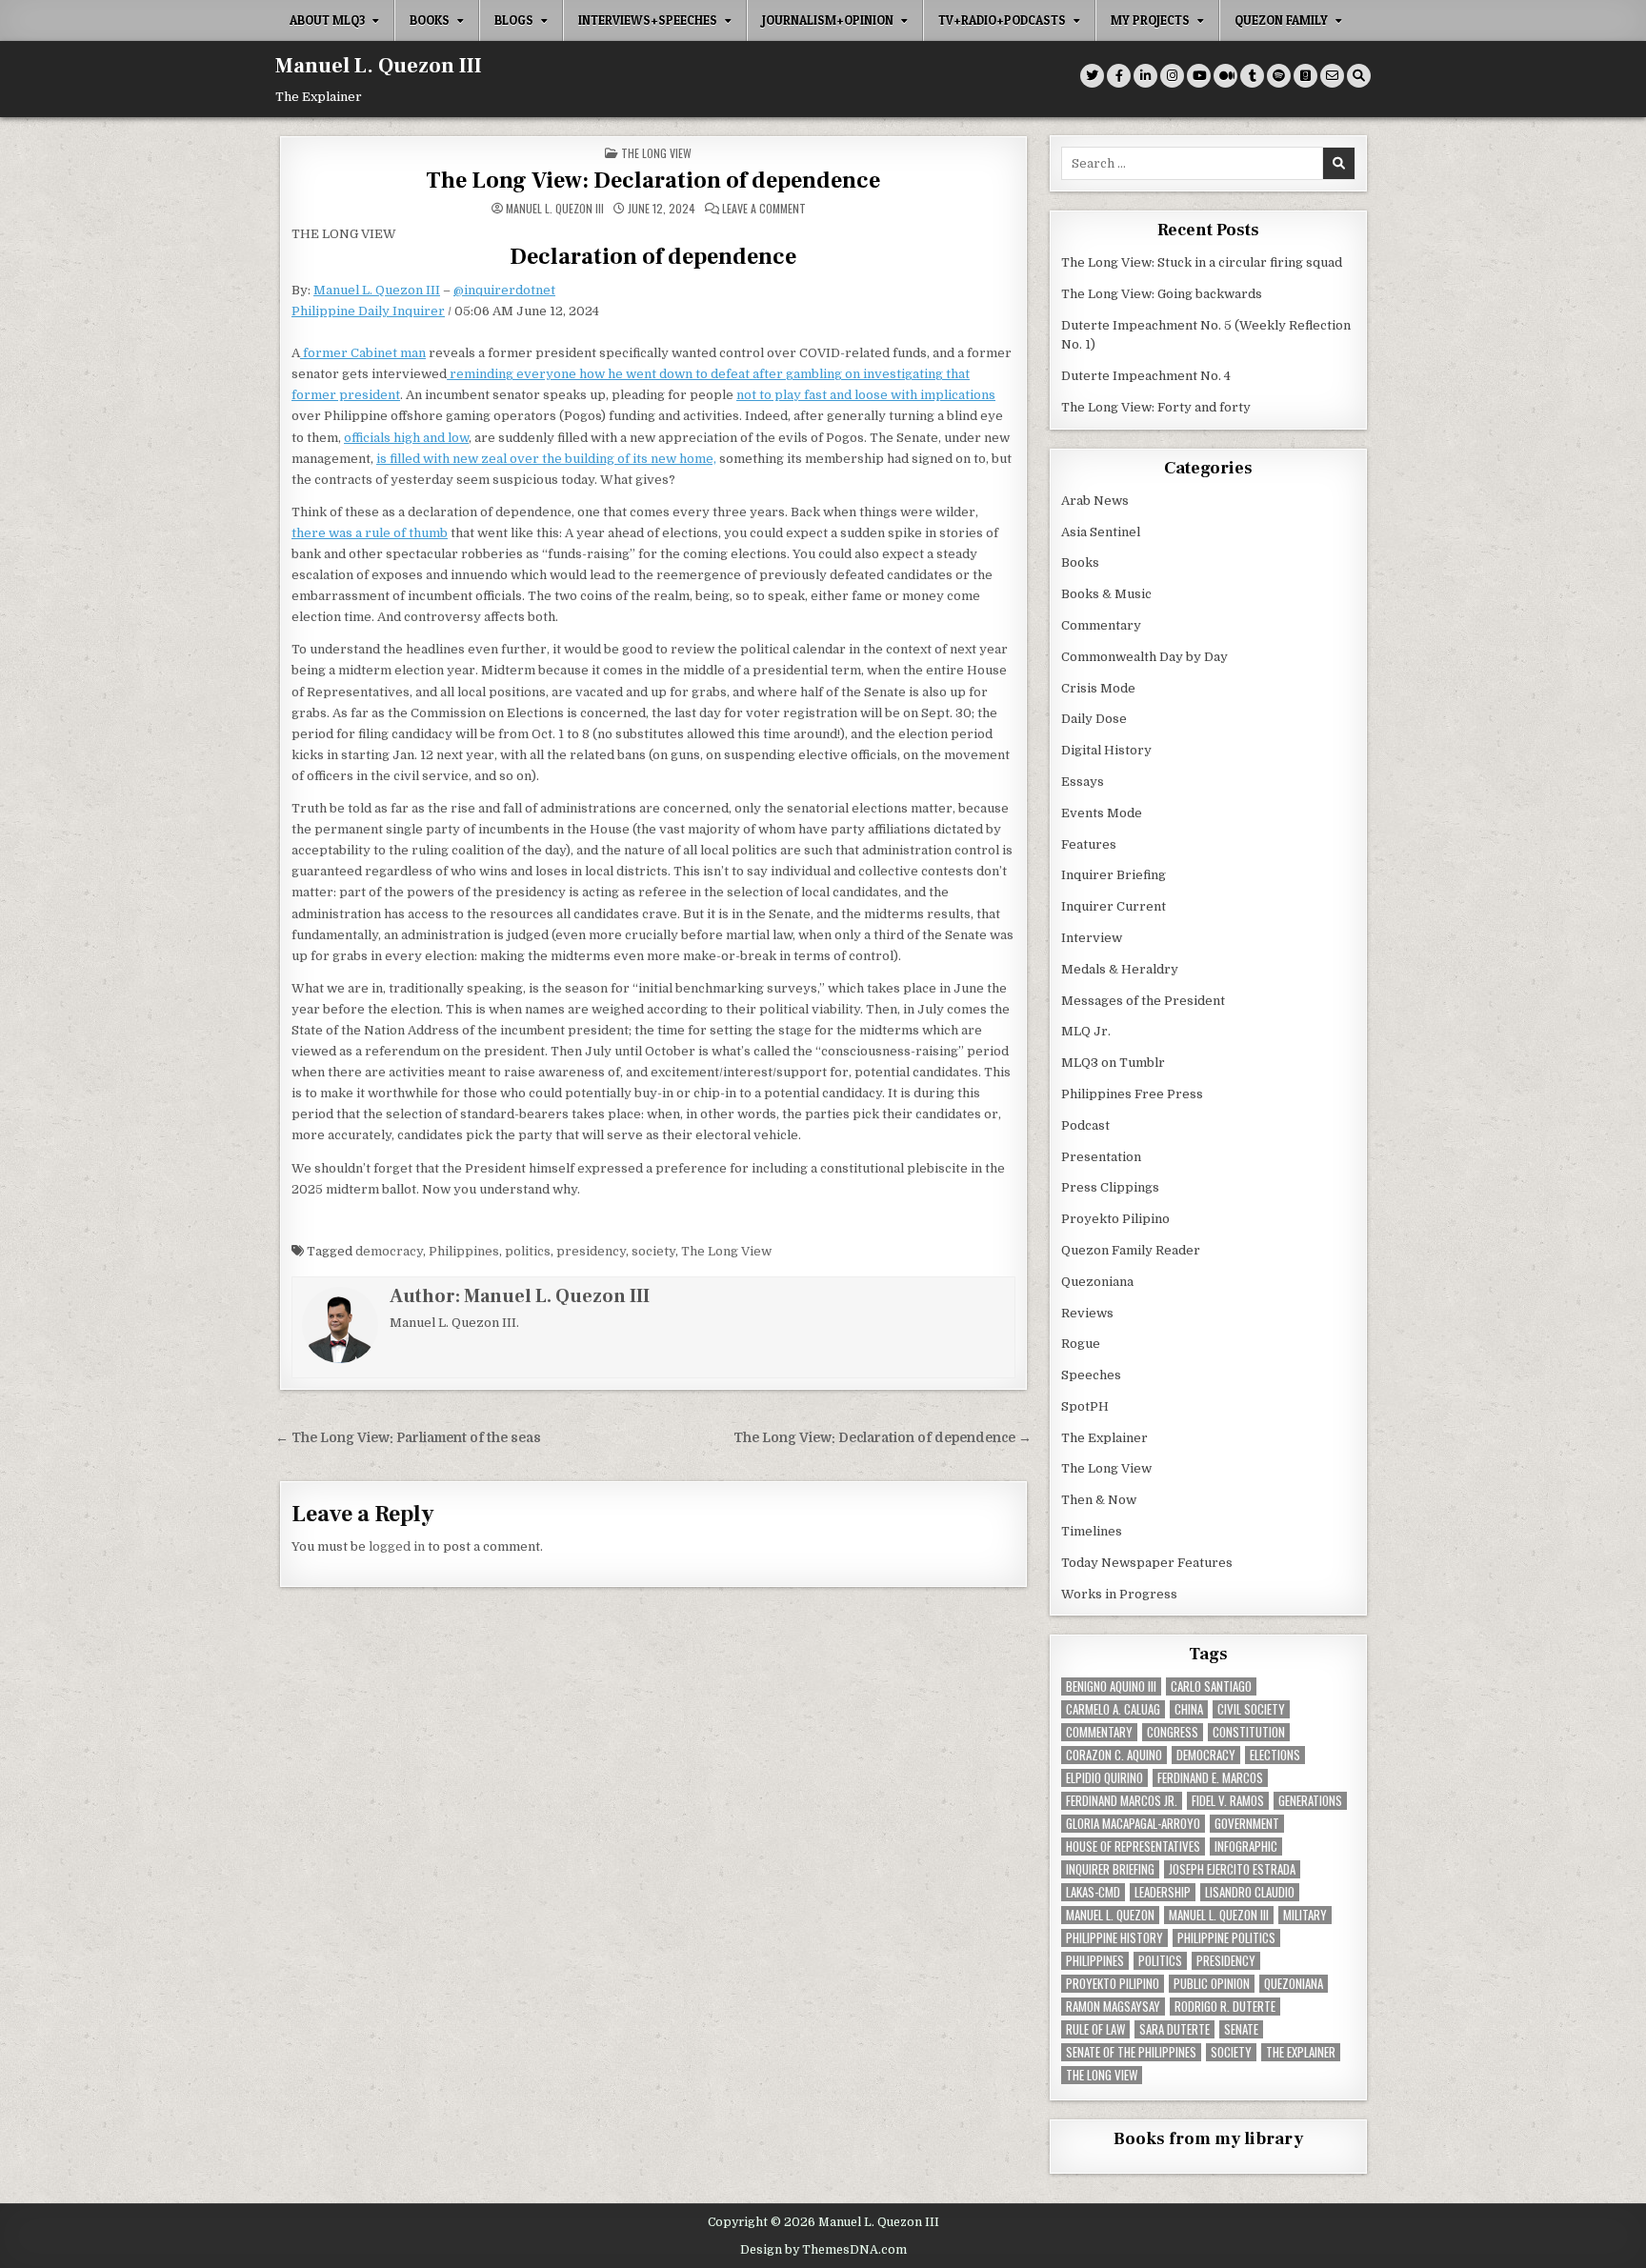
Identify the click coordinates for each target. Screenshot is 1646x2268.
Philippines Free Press (1132, 1094)
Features (1089, 844)
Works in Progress (1119, 1594)
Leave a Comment (764, 209)
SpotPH (1085, 1406)
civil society (1251, 1709)
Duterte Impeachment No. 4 (1146, 376)
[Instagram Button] (1172, 76)
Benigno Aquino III (1111, 1686)
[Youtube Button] (1199, 76)
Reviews (1087, 1313)
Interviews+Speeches (648, 20)
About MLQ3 (327, 20)
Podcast (1085, 1125)
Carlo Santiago (1211, 1686)
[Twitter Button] (1092, 76)
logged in (397, 1546)
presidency (591, 1251)
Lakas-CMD (1093, 1892)
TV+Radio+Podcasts (1002, 20)
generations (1310, 1801)
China (1189, 1709)
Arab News (1095, 501)
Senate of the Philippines (1131, 2052)
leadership (1163, 1892)
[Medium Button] (1225, 76)
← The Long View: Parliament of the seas (408, 1438)
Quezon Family (1281, 20)
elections (1275, 1755)
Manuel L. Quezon (1110, 1915)
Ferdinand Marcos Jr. (1122, 1801)
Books (430, 20)
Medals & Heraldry (1120, 969)
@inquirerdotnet (504, 290)
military (1305, 1915)
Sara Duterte (1174, 2029)
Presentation (1101, 1157)
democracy (389, 1251)
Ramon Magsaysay (1113, 2007)
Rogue (1081, 1344)
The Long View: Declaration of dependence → (883, 1438)
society (653, 1251)
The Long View (656, 153)
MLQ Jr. (1086, 1031)
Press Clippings (1110, 1187)
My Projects (1150, 20)
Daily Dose (1094, 719)
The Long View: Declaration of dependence (653, 181)
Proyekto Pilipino (1115, 1219)
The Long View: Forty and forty (1156, 407)
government (1247, 1824)
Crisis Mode (1098, 688)
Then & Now (1099, 1500)
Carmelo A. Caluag (1113, 1709)
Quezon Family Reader (1131, 1250)
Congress (1173, 1732)
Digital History (1106, 750)
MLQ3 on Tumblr (1113, 1063)
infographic (1246, 1847)
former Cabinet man (363, 353)
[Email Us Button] (1332, 76)
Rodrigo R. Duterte (1225, 2007)
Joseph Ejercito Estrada (1232, 1869)
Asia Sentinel (1101, 532)
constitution (1249, 1732)
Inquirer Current (1114, 906)
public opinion (1212, 1984)
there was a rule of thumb (370, 533)
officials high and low (406, 438)
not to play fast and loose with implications (866, 395)
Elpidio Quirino (1104, 1778)
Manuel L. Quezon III (379, 66)
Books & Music (1106, 594)
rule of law (1095, 2029)
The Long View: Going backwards (1163, 294)
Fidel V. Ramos (1228, 1801)
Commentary (1101, 625)
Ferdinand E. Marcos (1210, 1778)
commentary (1099, 1732)
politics (528, 1251)
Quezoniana (1097, 1282)
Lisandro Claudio (1250, 1892)
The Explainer (1104, 1438)
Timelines (1092, 1531)
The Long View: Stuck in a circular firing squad (1202, 262)
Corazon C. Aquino (1114, 1755)
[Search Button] (1359, 76)
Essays (1083, 782)
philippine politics (1226, 1938)
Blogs (514, 20)
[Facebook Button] (1119, 76)
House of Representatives (1133, 1847)
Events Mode (1102, 813)
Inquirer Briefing (1114, 875)
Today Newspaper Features (1147, 1563)
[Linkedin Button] (1145, 76)
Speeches (1091, 1375)
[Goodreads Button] (1305, 76)
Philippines (464, 1251)
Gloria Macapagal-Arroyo (1133, 1824)
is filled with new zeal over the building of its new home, (546, 459)
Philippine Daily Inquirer (368, 311)
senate (1241, 2029)
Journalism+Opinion (828, 20)
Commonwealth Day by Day (1144, 657)
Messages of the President (1143, 1001)
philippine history (1114, 1938)
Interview (1092, 938)
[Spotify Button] (1279, 76)
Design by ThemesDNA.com (823, 2250)
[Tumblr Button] (1252, 76)
